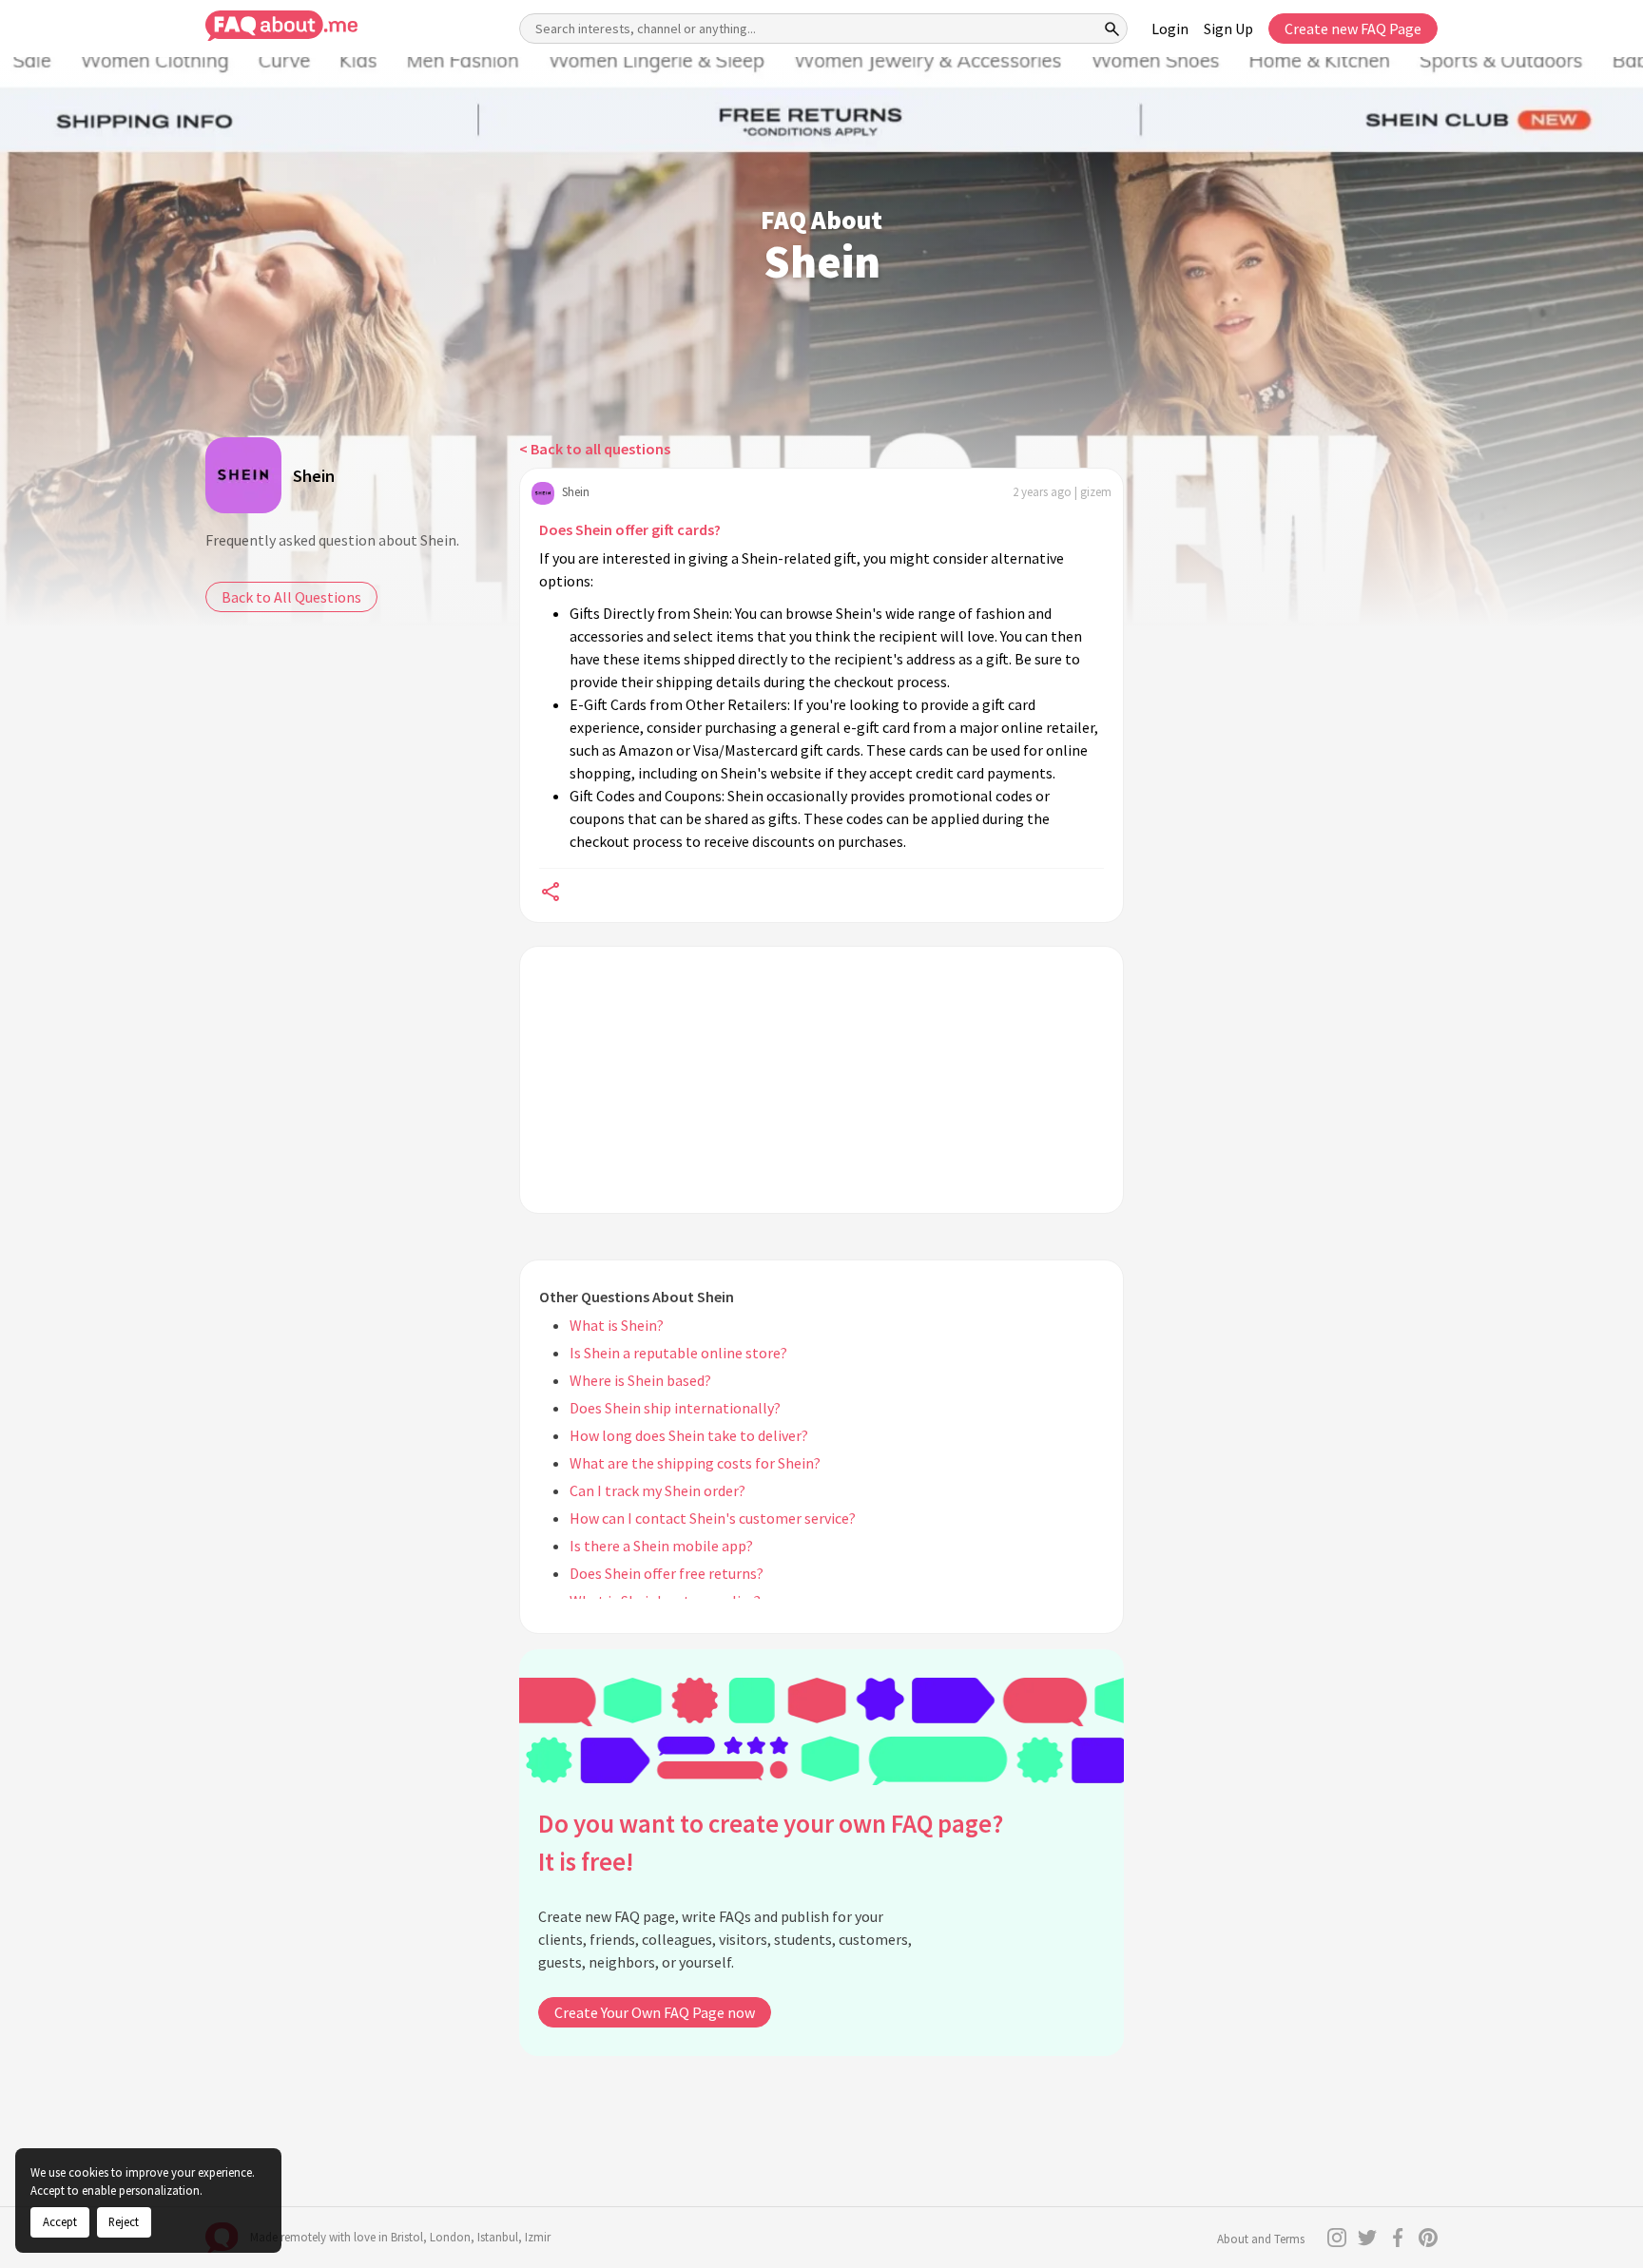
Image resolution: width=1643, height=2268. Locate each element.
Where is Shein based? (640, 1380)
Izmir (538, 2237)
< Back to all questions (595, 449)
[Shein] (243, 475)
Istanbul (498, 2237)
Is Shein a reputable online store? (678, 1353)
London (450, 2237)
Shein (314, 476)
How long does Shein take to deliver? (689, 1435)
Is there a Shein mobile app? (661, 1546)
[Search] (1112, 29)
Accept (60, 2221)
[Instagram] (1337, 2238)
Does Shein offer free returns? (667, 1573)
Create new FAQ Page (1353, 29)
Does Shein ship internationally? (675, 1408)
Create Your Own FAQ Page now (655, 2012)
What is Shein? (617, 1325)
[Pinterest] (1428, 2238)
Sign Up (1228, 29)
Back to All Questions (291, 597)
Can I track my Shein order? (657, 1490)
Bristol (407, 2237)
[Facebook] (1398, 2238)
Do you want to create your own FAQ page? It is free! (771, 1843)
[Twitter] (1367, 2238)
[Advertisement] (821, 1080)
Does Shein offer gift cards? (630, 529)
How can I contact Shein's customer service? (713, 1518)
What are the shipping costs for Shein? (695, 1463)
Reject (124, 2221)
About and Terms (1261, 2239)
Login (1170, 29)
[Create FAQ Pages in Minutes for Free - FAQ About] (281, 26)
